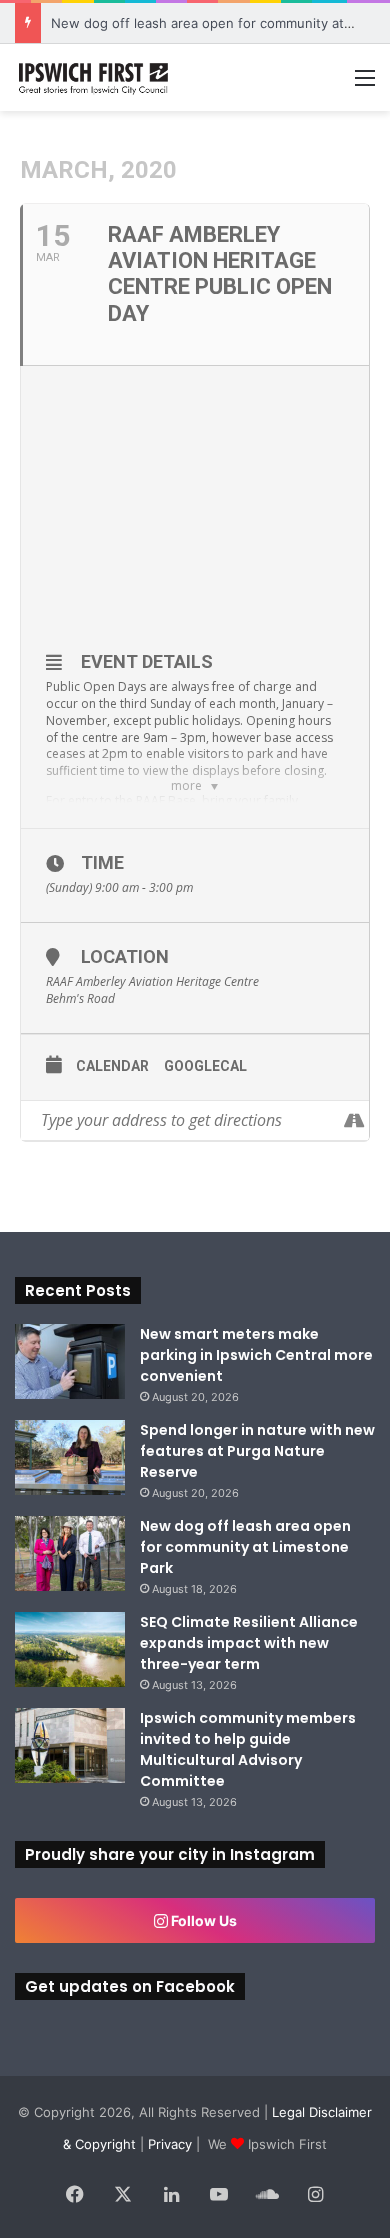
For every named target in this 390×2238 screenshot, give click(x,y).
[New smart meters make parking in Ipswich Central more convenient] (70, 1361)
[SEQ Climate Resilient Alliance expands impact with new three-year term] (70, 1649)
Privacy (170, 2144)
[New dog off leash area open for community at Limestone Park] (70, 1553)
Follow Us (202, 1920)
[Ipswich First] (95, 77)
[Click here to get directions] (353, 1120)
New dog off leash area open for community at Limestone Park (245, 1547)
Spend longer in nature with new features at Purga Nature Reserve (257, 1451)
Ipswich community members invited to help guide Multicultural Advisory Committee (248, 1749)
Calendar (112, 1066)
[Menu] (365, 84)
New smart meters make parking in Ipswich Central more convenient (256, 1355)
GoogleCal (205, 1066)
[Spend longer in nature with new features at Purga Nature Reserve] (70, 1457)
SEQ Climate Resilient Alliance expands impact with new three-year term (249, 1643)
